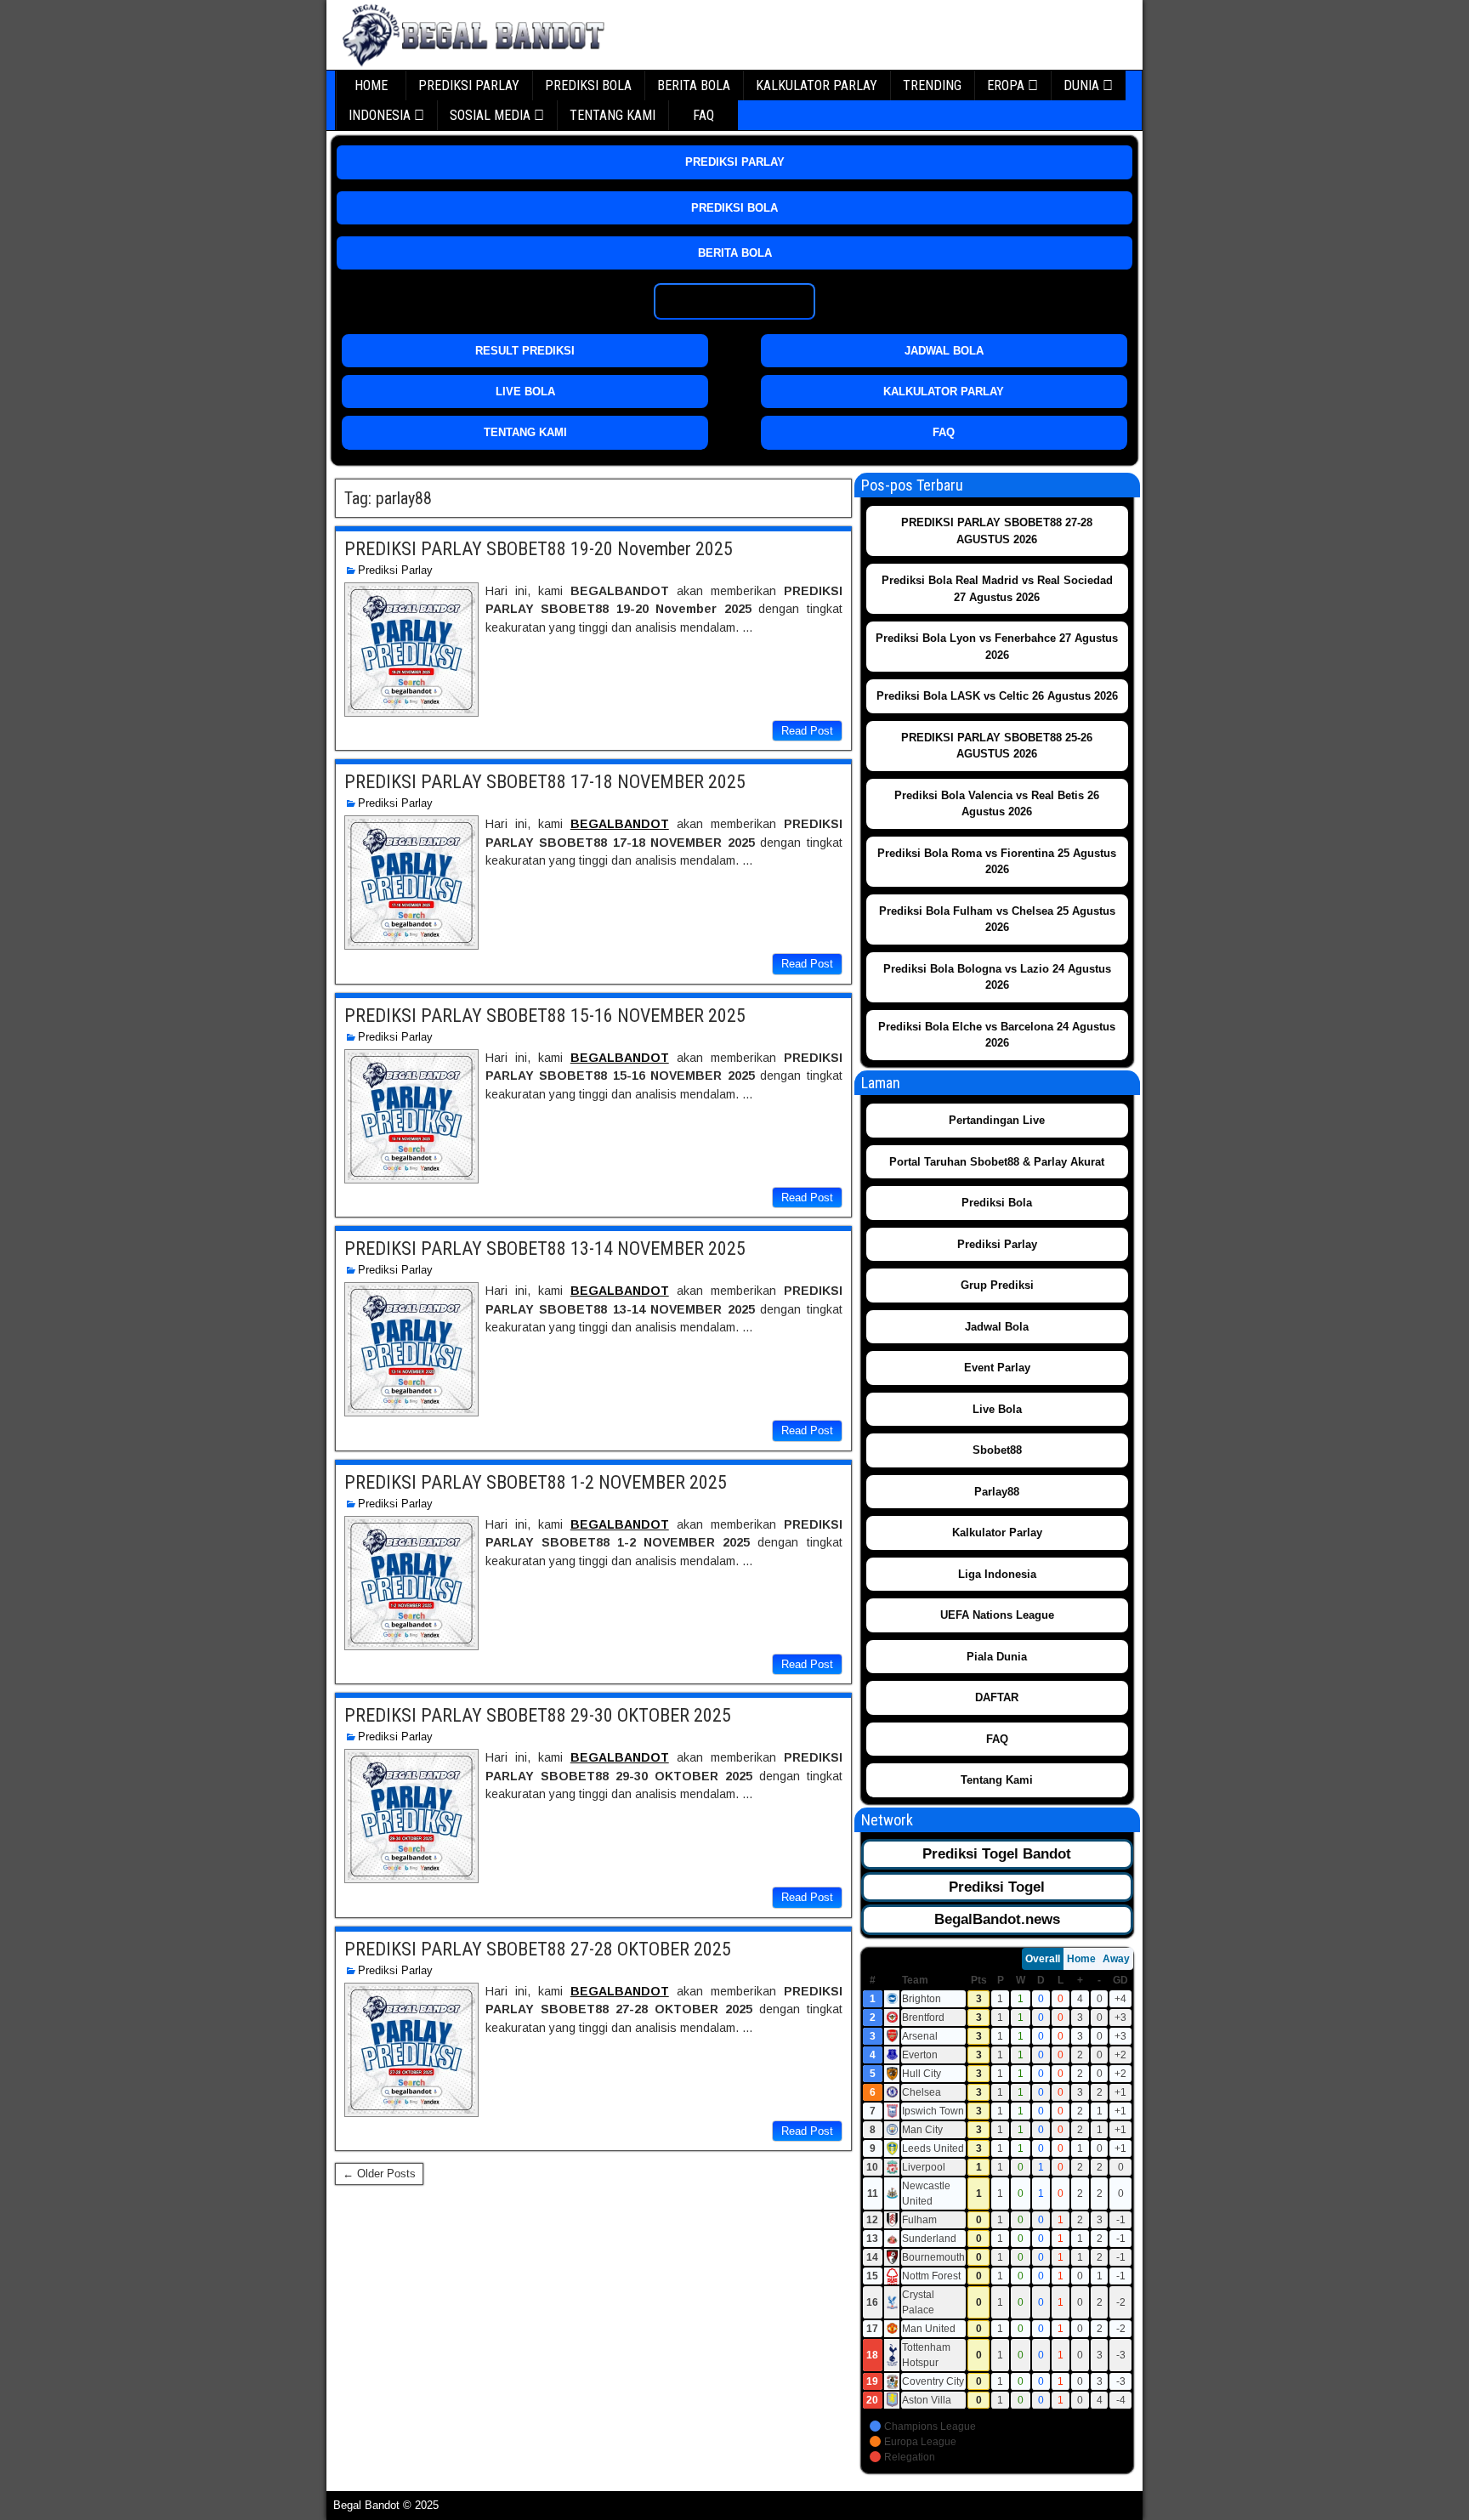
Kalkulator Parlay (997, 1532)
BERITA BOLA (694, 85)
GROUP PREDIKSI (735, 301)
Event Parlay (997, 1368)
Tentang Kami (997, 1780)
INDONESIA (380, 115)
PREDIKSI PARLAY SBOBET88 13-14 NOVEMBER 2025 (545, 1249)
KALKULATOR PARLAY (817, 85)
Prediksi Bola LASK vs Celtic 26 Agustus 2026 (997, 696)
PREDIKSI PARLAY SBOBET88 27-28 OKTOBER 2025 (538, 1949)
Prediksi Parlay (395, 570)
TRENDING (932, 85)
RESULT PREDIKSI (525, 351)
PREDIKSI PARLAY (469, 85)
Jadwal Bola (997, 1327)
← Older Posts (379, 2174)
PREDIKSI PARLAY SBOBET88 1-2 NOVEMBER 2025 (536, 1482)
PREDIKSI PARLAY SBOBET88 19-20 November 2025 (539, 549)
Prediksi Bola (997, 1203)
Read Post (807, 731)
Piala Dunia (997, 1657)
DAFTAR (997, 1697)
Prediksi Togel (997, 1887)
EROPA (1006, 85)
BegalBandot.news (997, 1919)
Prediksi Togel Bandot (997, 1854)
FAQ (703, 115)
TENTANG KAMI (613, 115)
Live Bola (997, 1409)
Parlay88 (997, 1492)
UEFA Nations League (997, 1615)
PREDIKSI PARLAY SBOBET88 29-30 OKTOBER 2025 (538, 1715)
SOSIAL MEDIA (490, 115)
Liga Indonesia (997, 1574)
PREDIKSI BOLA (588, 85)
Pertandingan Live (997, 1120)
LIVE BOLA (525, 392)
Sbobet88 (997, 1450)
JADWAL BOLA (944, 351)
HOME (371, 85)
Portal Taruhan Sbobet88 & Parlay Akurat (997, 1162)
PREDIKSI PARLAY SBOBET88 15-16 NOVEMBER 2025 (545, 1016)
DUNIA (1081, 85)
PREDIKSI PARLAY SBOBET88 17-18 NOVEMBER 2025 (545, 782)
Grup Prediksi (997, 1285)
